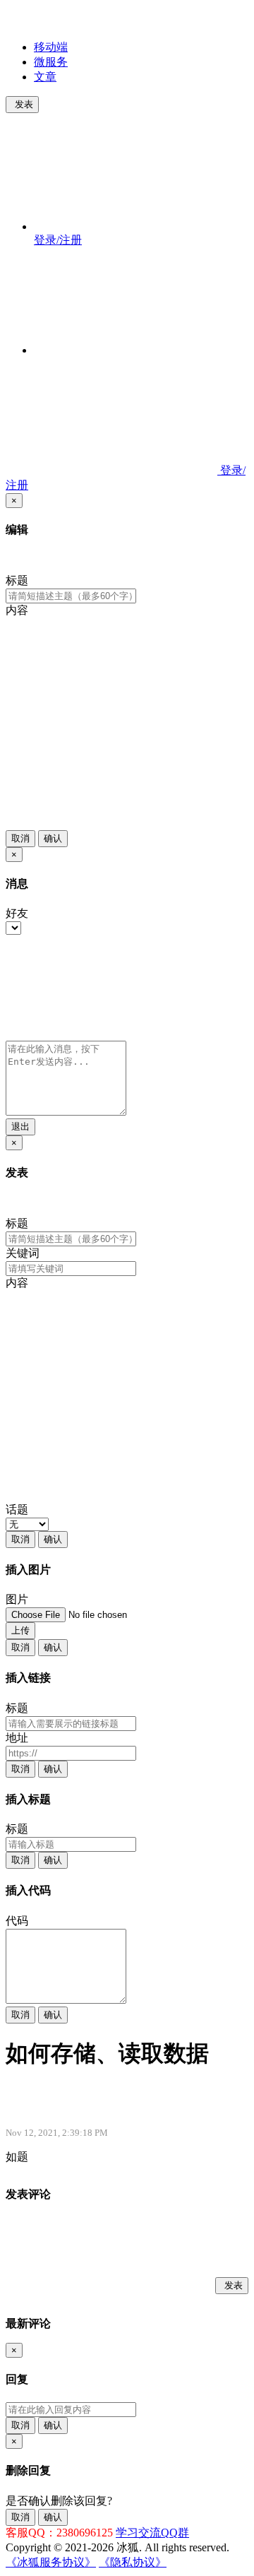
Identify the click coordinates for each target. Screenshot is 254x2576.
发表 (24, 104)
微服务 (51, 62)
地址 (17, 1738)
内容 (17, 610)
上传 (20, 1630)
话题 (17, 1509)
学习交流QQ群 (152, 2533)
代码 (17, 1921)
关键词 (23, 1253)
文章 (45, 77)
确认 (53, 838)
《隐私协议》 (133, 2562)
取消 (20, 838)
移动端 (51, 47)
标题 (17, 580)
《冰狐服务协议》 (51, 2562)
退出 (20, 1127)
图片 (17, 1599)
